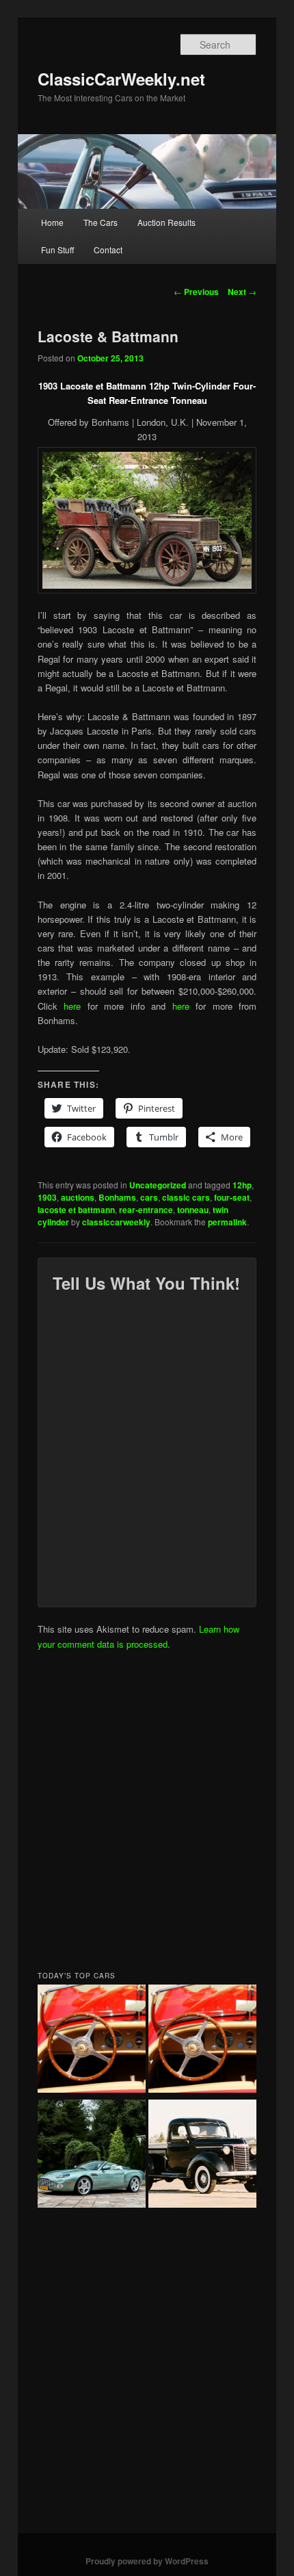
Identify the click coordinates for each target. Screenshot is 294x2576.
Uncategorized (158, 1185)
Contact (108, 250)
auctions (78, 1197)
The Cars (101, 222)
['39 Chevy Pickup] (202, 2156)
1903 (47, 1197)
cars (149, 1197)
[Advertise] (202, 2041)
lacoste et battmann (76, 1210)
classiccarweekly (116, 1222)
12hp (242, 1185)
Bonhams (117, 1197)
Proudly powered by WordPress (147, 2561)
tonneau (193, 1210)
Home (52, 222)
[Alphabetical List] (92, 2041)
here (76, 1006)
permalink (227, 1222)
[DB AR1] (92, 2156)
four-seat (232, 1197)
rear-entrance (146, 1210)
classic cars (186, 1197)
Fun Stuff (57, 250)
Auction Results (166, 222)
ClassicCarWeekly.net (121, 79)
